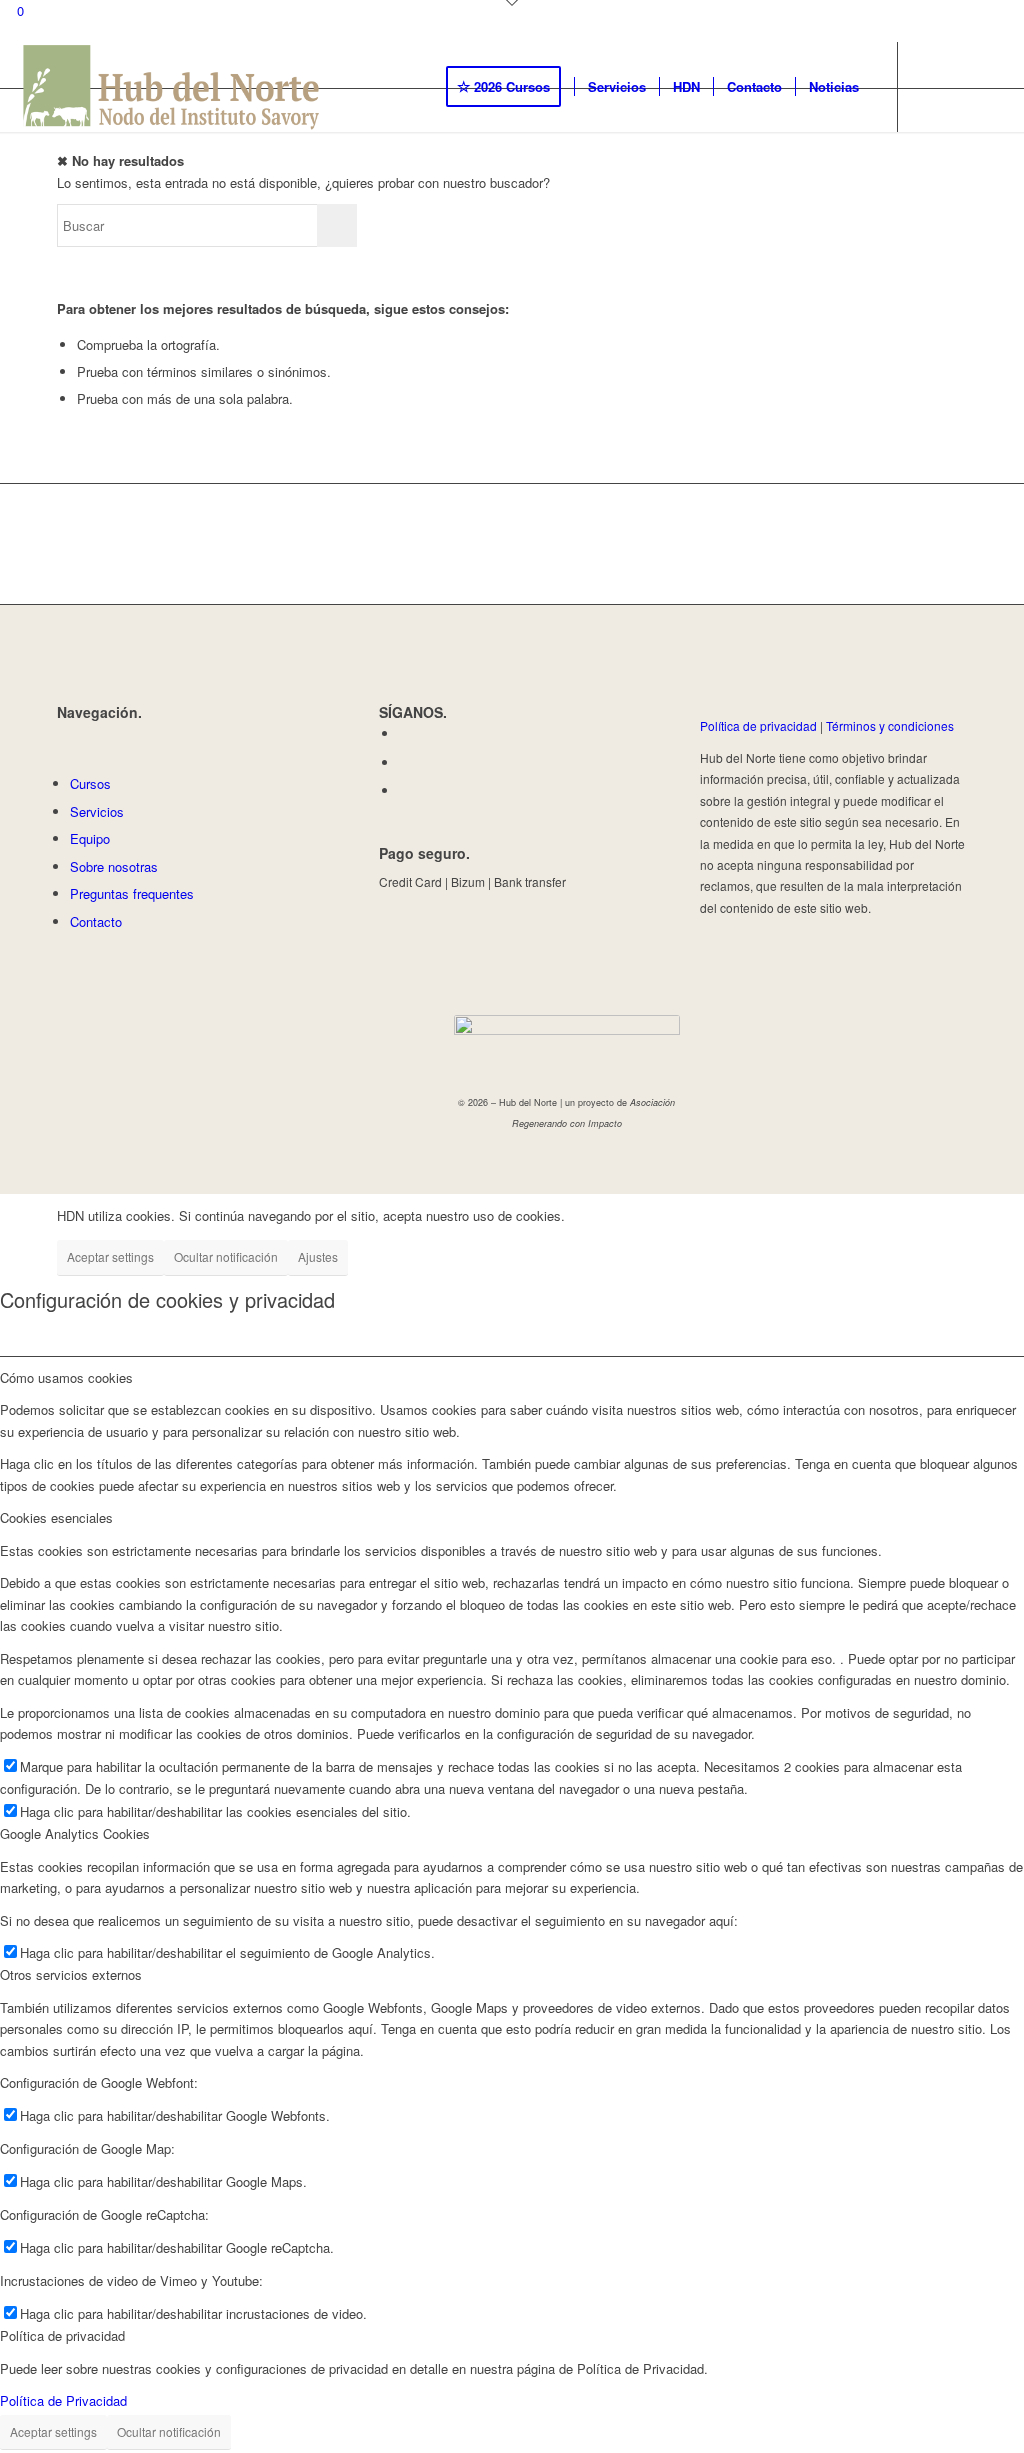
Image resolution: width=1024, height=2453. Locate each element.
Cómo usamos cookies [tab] (66, 1377)
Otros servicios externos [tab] (71, 1974)
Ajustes (318, 1256)
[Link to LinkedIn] (989, 86)
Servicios (97, 811)
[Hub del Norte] (172, 87)
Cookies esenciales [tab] (56, 1517)
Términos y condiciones (890, 725)
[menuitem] (510, 87)
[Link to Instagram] (959, 86)
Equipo (90, 838)
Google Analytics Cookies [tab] (75, 1833)
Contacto (96, 921)
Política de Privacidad (63, 2400)
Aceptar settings (110, 1256)
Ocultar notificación (226, 1256)
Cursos (90, 783)
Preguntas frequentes (132, 893)
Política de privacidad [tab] (62, 2335)
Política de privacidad (758, 725)
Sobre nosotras (114, 866)
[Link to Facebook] (929, 86)
